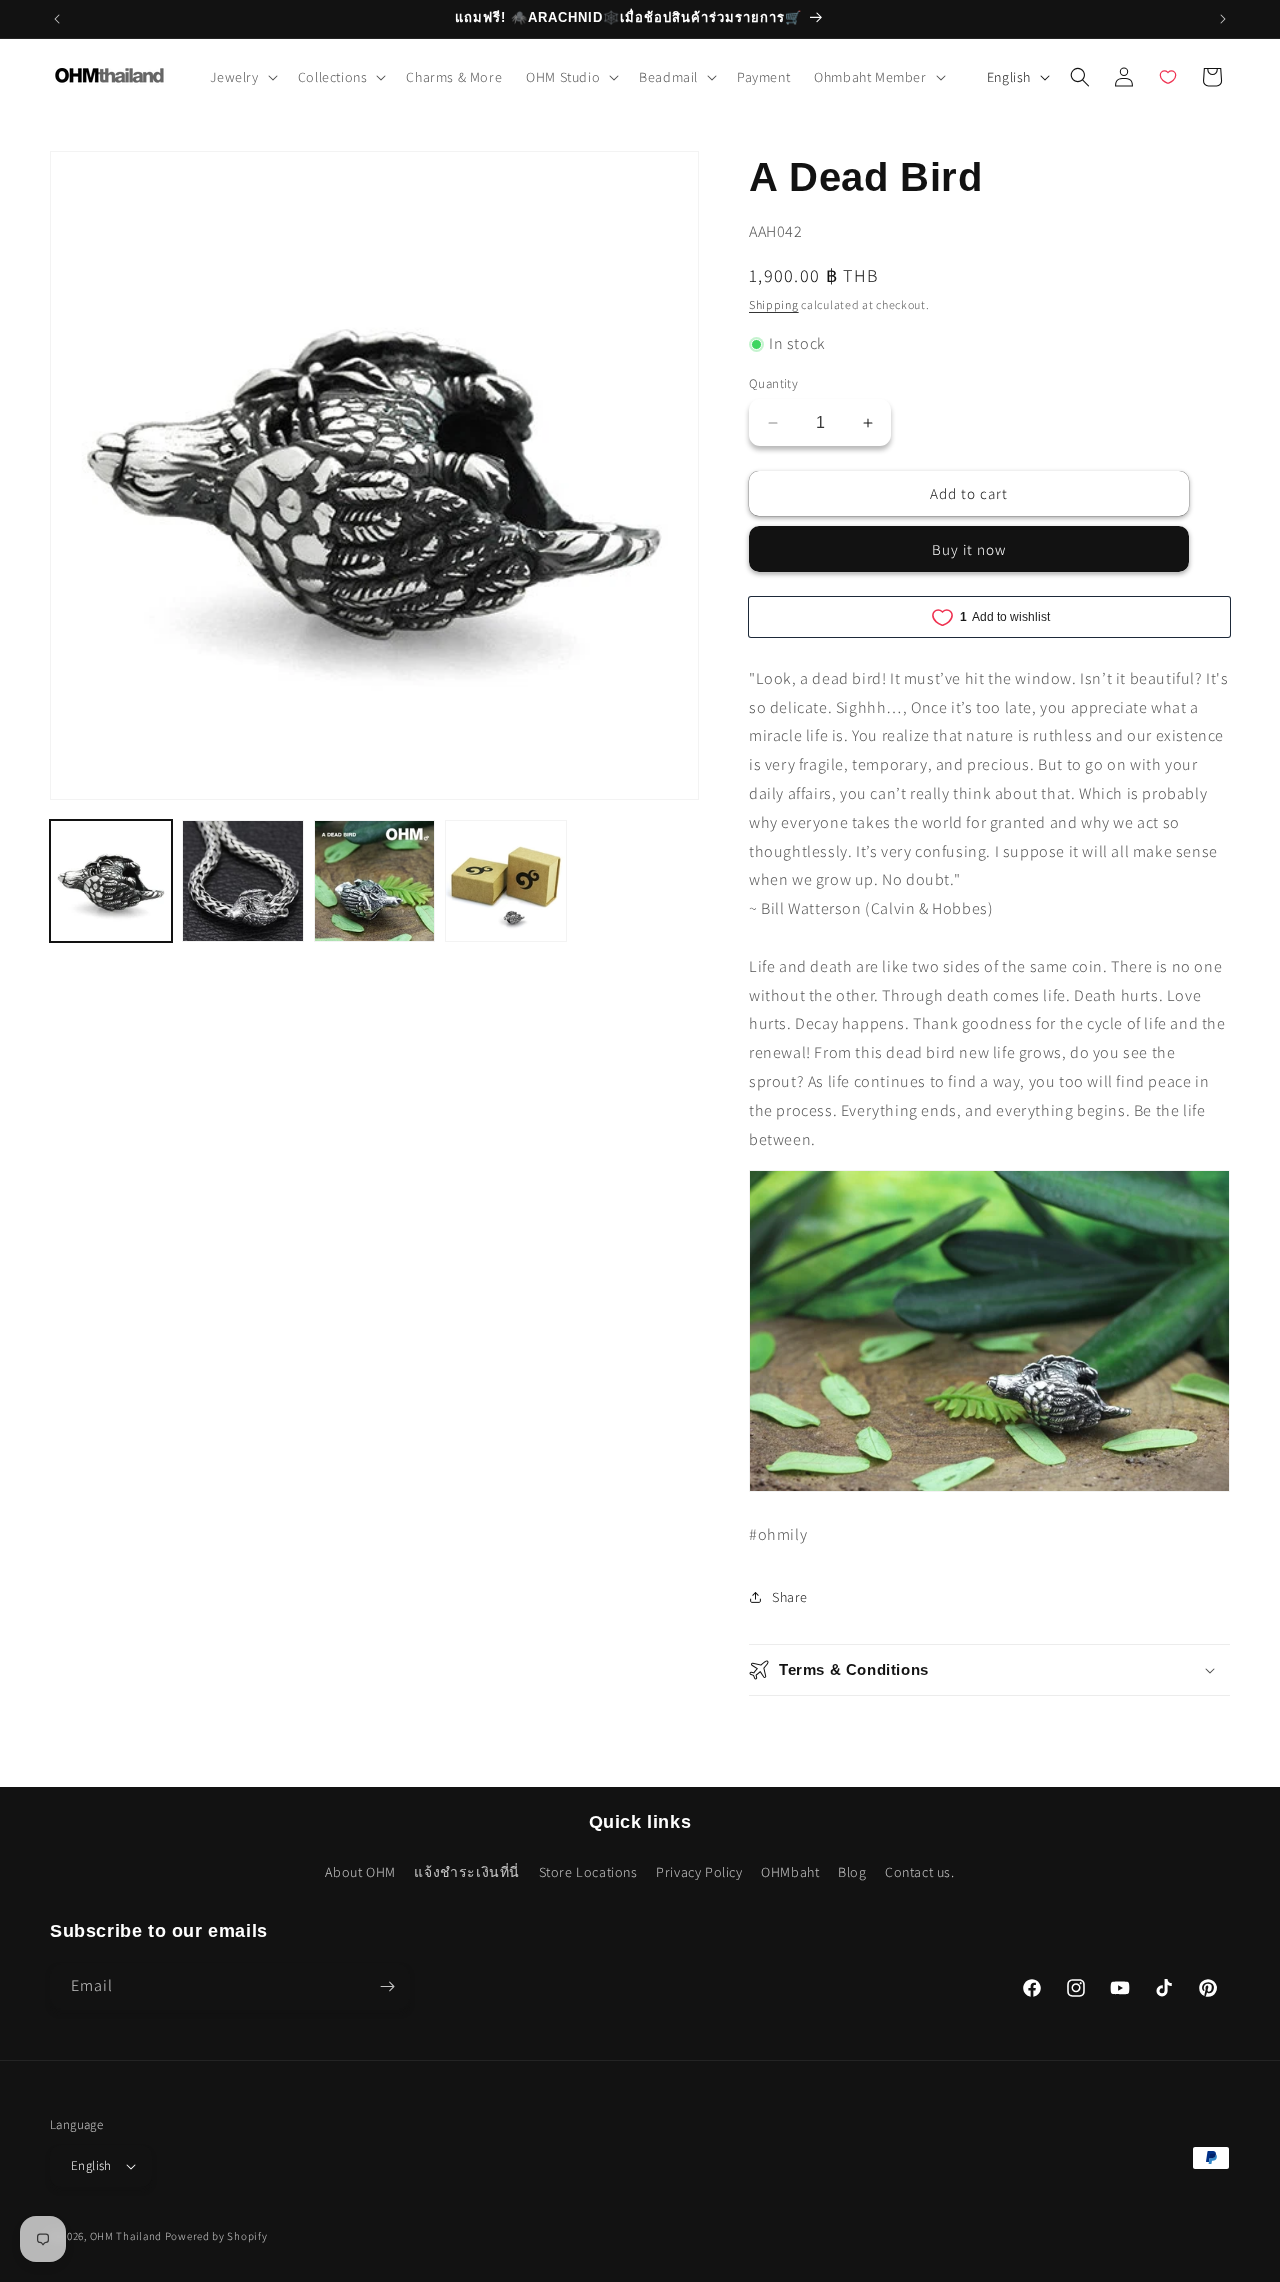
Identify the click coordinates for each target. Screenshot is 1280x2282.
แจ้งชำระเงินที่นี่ (467, 1872)
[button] (242, 77)
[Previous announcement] (57, 19)
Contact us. (920, 1872)
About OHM (360, 1872)
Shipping (774, 304)
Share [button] (790, 1597)
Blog (852, 1872)
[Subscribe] (387, 1986)
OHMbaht (790, 1872)
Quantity (773, 383)
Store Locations (588, 1872)
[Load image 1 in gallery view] (111, 881)
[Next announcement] (1223, 19)
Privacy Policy (699, 1872)
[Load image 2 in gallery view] (243, 881)
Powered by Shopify (216, 2236)
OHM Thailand (126, 2236)
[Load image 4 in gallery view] (506, 881)
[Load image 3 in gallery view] (375, 881)
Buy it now (969, 549)
